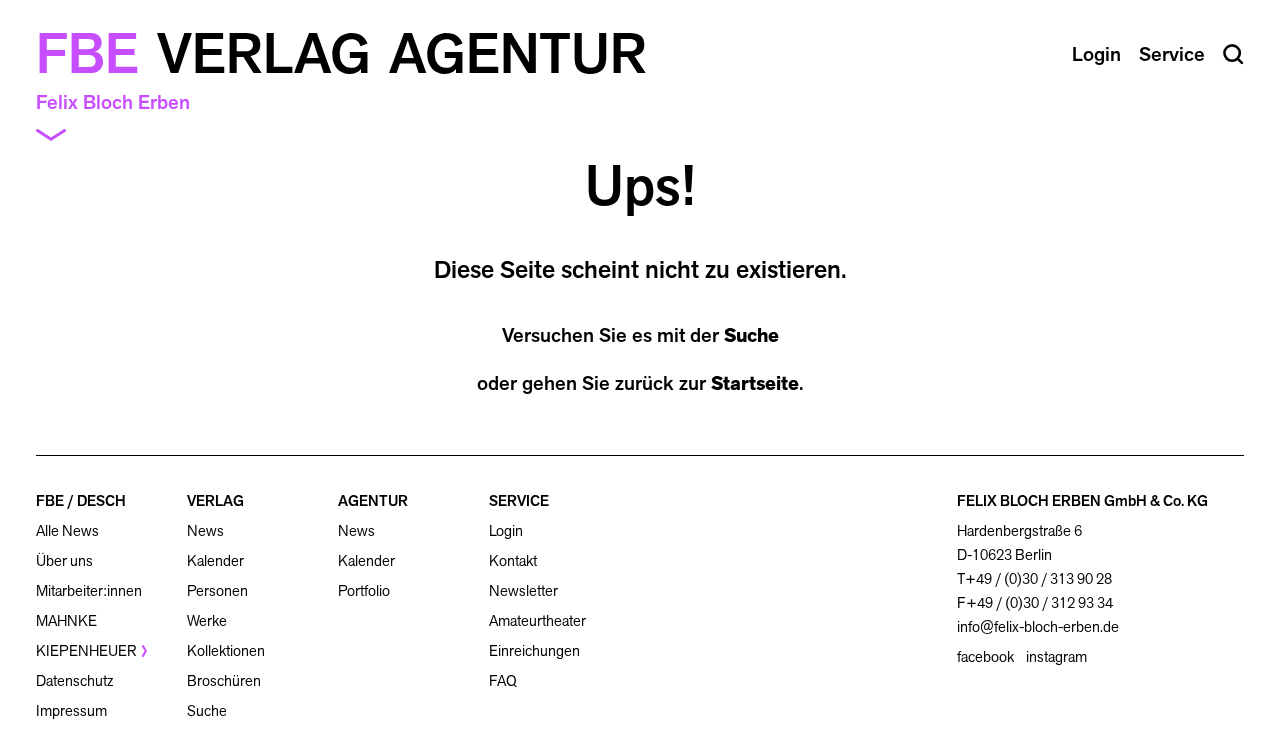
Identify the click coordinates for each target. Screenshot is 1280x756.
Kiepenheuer (86, 650)
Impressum (71, 710)
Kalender (215, 560)
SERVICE (519, 500)
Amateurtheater (537, 620)
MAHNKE (66, 620)
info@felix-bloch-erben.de (1038, 626)
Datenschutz (74, 680)
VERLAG (215, 500)
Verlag (264, 54)
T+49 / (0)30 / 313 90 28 (1034, 578)
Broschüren (224, 680)
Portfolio (364, 590)
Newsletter (523, 590)
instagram (1056, 657)
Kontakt (513, 560)
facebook (985, 657)
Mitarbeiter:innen (89, 590)
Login (506, 531)
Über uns (64, 560)
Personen (217, 590)
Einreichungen (534, 650)
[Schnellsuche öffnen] (1233, 54)
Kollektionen (226, 650)
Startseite (755, 383)
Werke (207, 620)
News (205, 530)
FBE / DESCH (81, 500)
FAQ (503, 680)
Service (1172, 54)
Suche (751, 335)
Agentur (518, 54)
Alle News (67, 530)
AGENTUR (373, 500)
